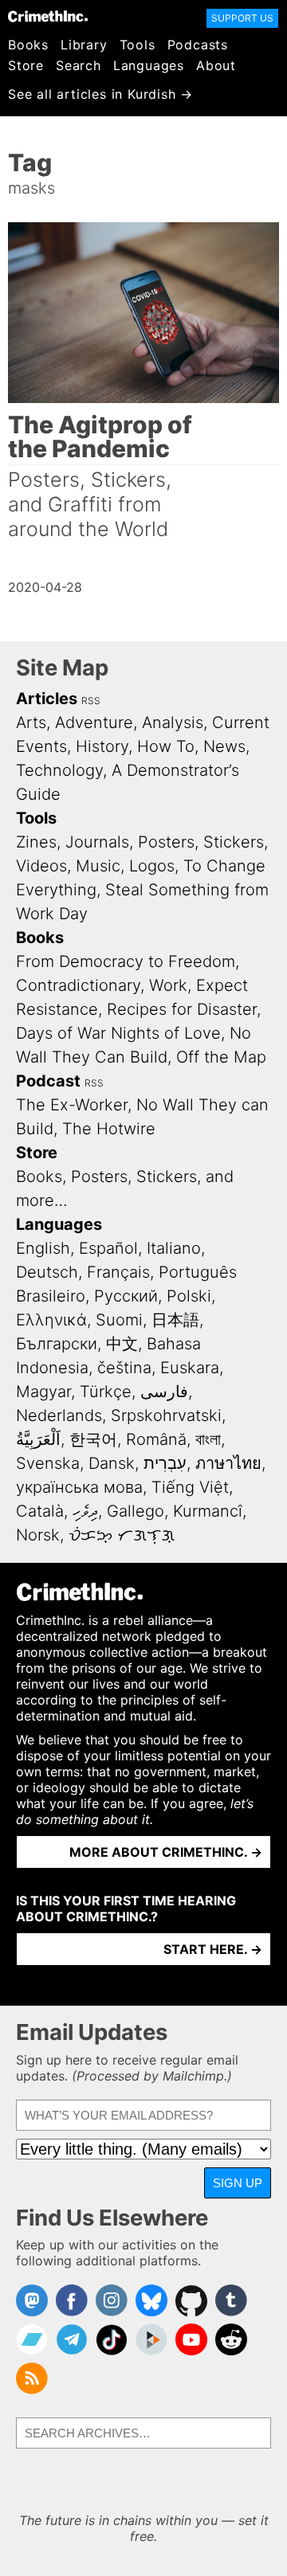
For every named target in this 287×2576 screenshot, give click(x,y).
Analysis (173, 722)
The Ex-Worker (72, 1105)
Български (57, 1344)
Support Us (242, 18)
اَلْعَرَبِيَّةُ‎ (38, 1439)
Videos (41, 866)
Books (28, 45)
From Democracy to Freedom (126, 961)
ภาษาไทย (228, 1463)
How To (166, 746)
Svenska (48, 1463)
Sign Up (238, 2183)
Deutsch (47, 1272)
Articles (47, 699)
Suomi (119, 1320)
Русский (126, 1296)
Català (40, 1511)
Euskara (190, 1368)
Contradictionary (78, 985)
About (216, 65)
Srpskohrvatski (166, 1415)
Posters (166, 842)
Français (118, 1272)
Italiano (174, 1248)
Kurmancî (208, 1511)
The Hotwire (109, 1129)
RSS (91, 701)
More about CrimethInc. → (166, 1852)
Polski (189, 1296)
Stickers (234, 842)
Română (156, 1439)
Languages (149, 65)
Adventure (94, 722)
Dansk (112, 1463)
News (224, 746)
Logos (152, 866)
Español (108, 1248)
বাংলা (208, 1439)
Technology (59, 770)
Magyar (43, 1392)
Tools (138, 45)
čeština (124, 1368)
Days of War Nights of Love (118, 1033)
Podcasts (198, 45)
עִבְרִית (165, 1463)
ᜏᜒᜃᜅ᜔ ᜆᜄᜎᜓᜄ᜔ (122, 1535)
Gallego (136, 1511)
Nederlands (59, 1415)
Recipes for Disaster (182, 1009)
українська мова (79, 1487)
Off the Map (221, 1057)
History (102, 746)
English (43, 1248)
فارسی (164, 1392)
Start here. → (213, 1949)
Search (79, 65)
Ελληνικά (51, 1320)
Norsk (38, 1535)
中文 (122, 1344)
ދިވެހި (85, 1511)
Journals (97, 842)
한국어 (93, 1439)
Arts (31, 722)
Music (98, 866)
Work (168, 985)
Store (26, 65)
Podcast (48, 1081)
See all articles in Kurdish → (100, 94)
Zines (36, 842)
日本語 (175, 1320)
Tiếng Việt (190, 1487)
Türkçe (106, 1392)
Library (84, 45)
